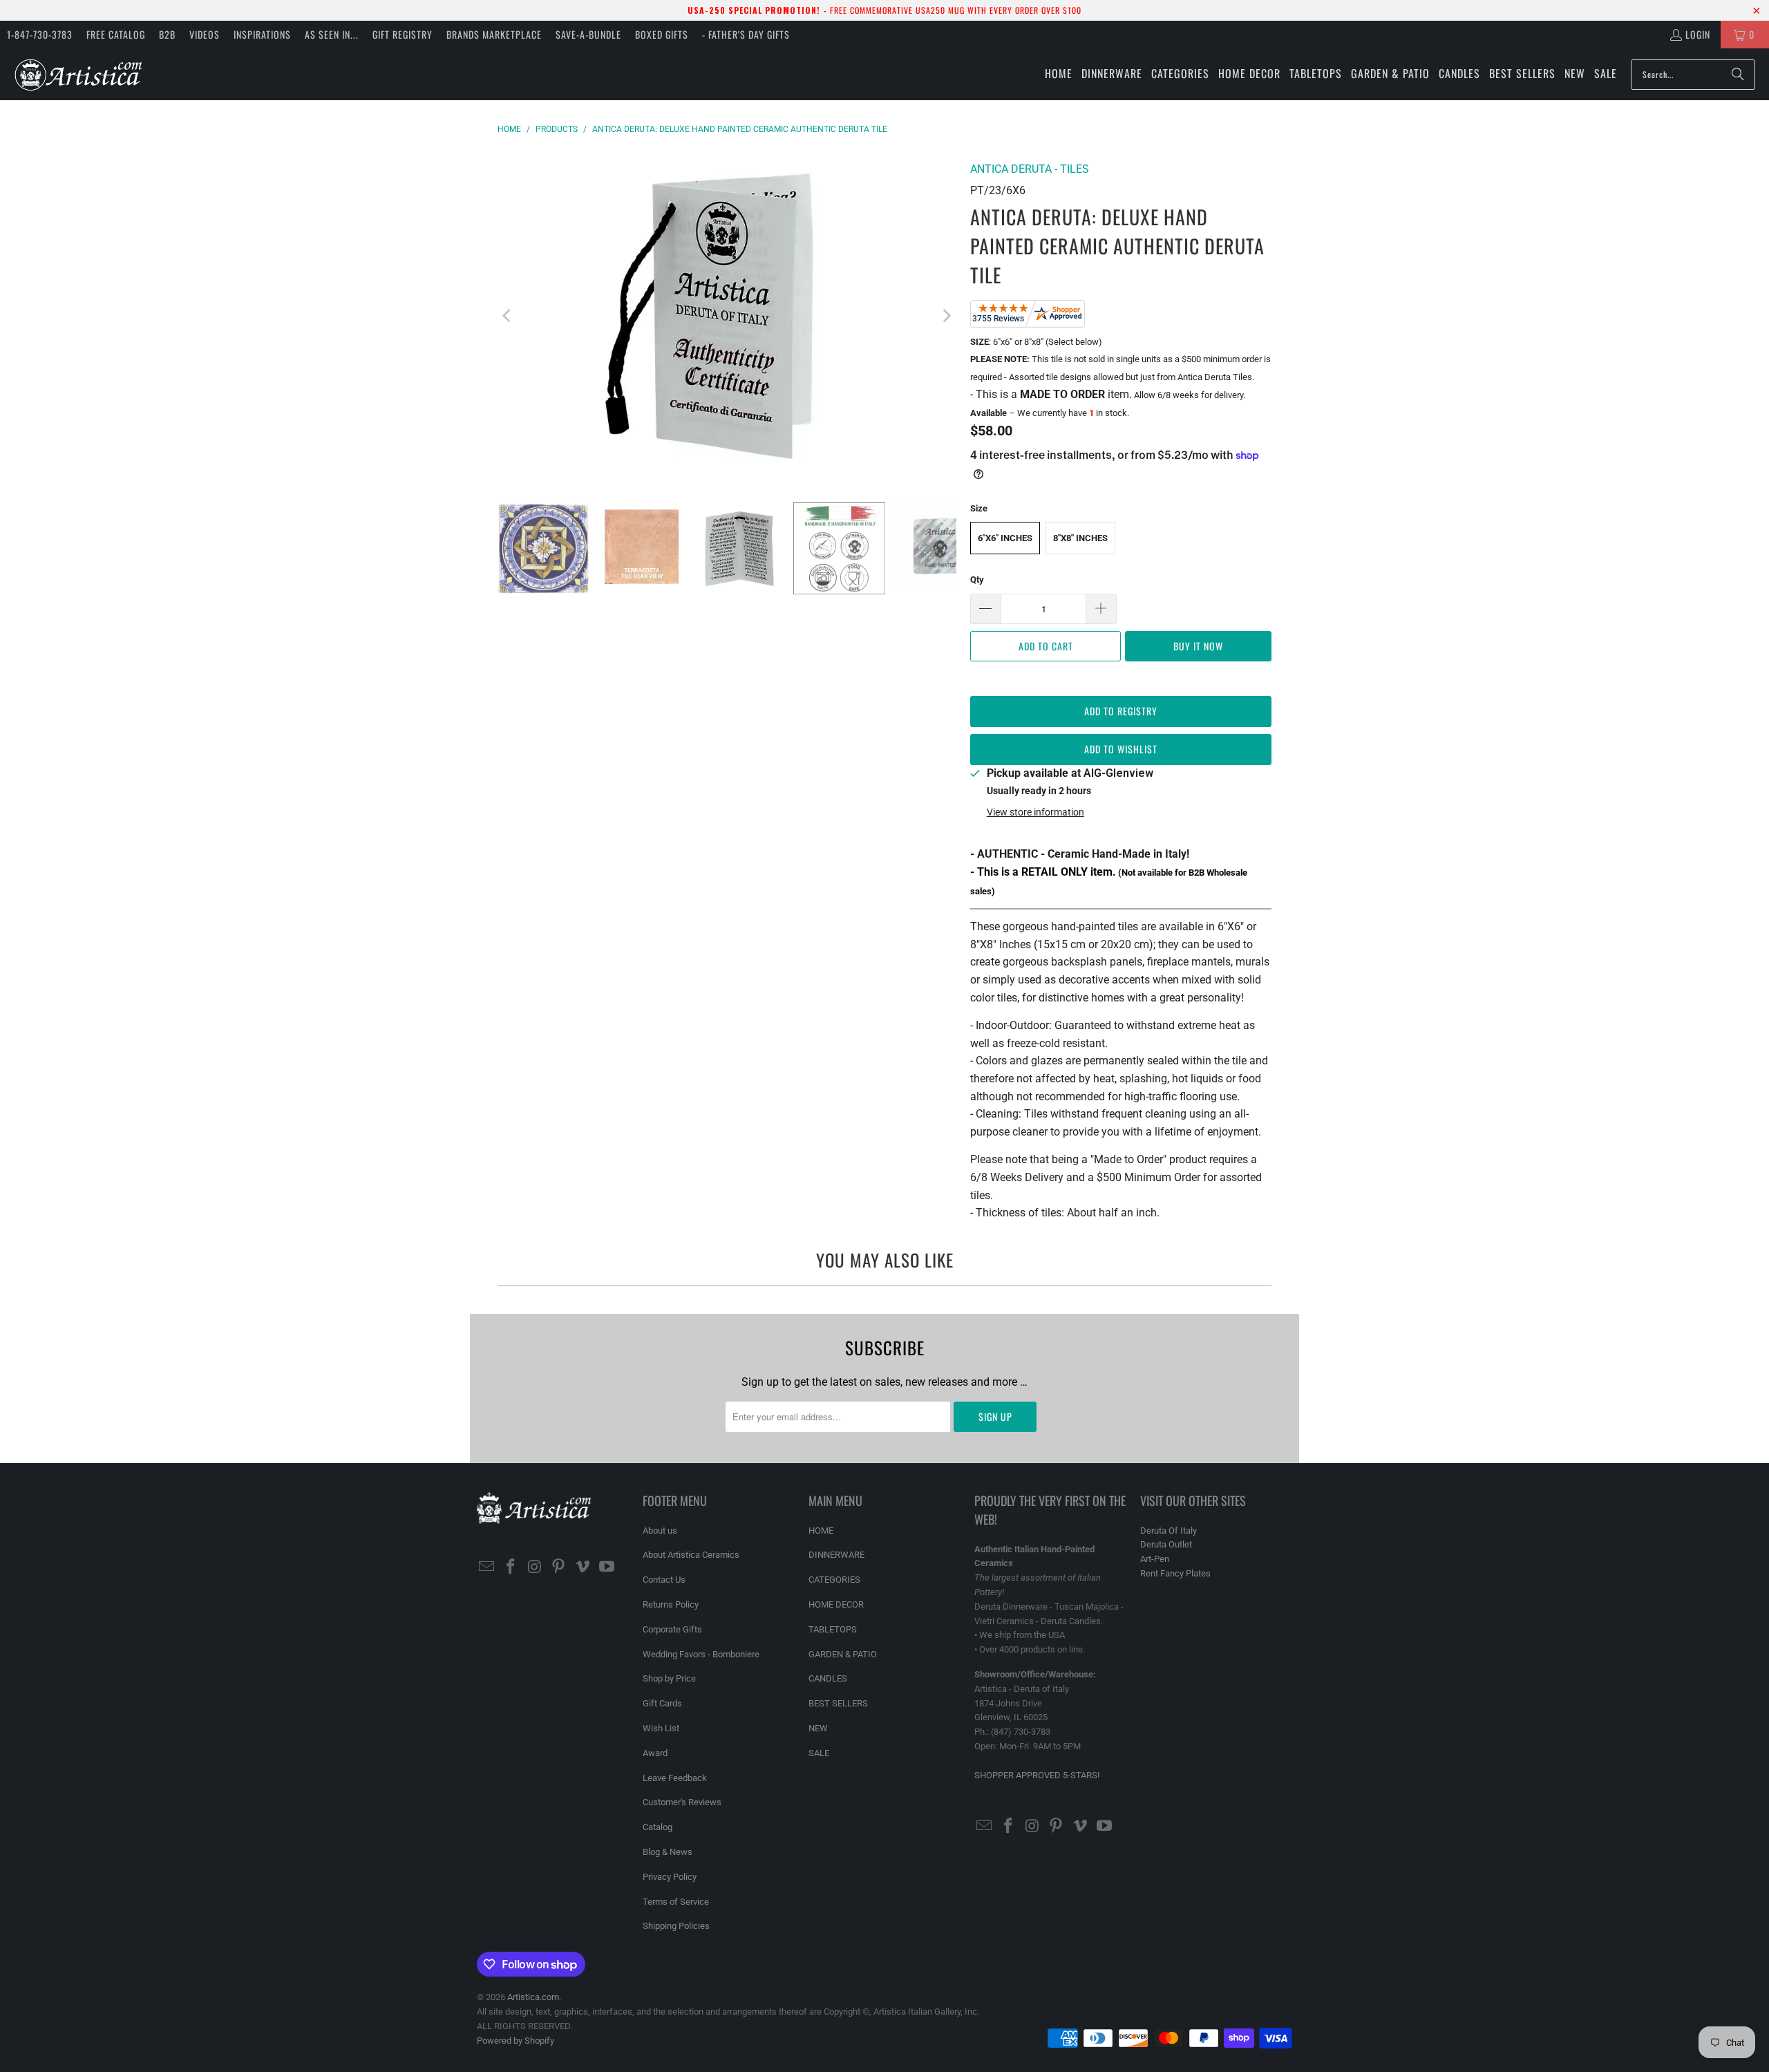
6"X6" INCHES (1005, 538)
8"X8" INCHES (1080, 538)
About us (660, 1531)
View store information (1035, 812)
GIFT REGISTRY (403, 34)
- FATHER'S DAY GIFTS (746, 34)
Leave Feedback (675, 1778)
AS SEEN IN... (332, 34)
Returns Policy (671, 1604)
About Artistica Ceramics (691, 1555)
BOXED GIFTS (662, 34)
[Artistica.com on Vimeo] (583, 1567)
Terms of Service (676, 1902)
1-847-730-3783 (40, 34)
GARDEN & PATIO (843, 1654)
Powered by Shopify (515, 2041)
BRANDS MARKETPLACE (494, 34)
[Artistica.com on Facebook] (511, 1567)
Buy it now (1198, 646)
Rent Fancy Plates (1175, 1573)
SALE (819, 1753)
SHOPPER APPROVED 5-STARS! (1037, 1775)
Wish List (661, 1728)
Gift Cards (662, 1703)
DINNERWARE (836, 1555)
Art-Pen (1155, 1559)
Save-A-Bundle (588, 34)
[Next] (946, 316)
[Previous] (508, 316)
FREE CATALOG (116, 34)
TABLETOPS (833, 1629)
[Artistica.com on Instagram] (535, 1567)
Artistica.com (533, 1997)
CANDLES (828, 1678)
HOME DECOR (836, 1604)
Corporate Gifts (672, 1629)
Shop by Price (669, 1678)
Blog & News (668, 1852)
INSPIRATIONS (262, 34)
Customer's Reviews (682, 1802)
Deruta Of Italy (1169, 1531)
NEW (818, 1728)
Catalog (658, 1827)
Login (1698, 34)
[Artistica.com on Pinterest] (559, 1567)
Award (655, 1753)
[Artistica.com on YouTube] (607, 1567)
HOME (821, 1531)
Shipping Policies (676, 1926)
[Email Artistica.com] (487, 1567)
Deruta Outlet (1166, 1544)
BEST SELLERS (838, 1703)
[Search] (1738, 75)
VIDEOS (205, 34)
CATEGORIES (834, 1580)
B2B (167, 34)
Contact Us (664, 1580)
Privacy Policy (670, 1877)
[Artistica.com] (78, 74)
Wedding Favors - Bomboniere (701, 1654)
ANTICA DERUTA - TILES (1030, 169)
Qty (977, 580)
